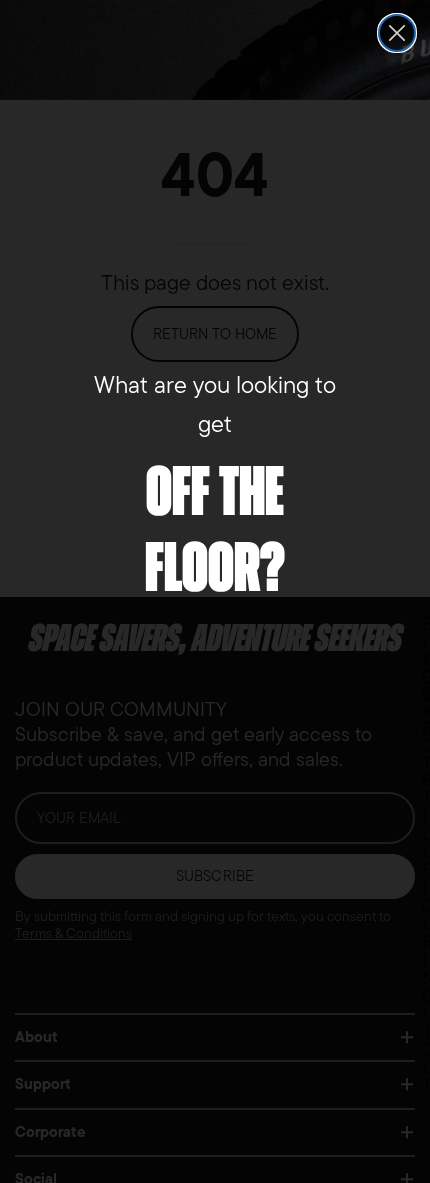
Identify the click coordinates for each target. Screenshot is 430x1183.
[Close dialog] (397, 33)
